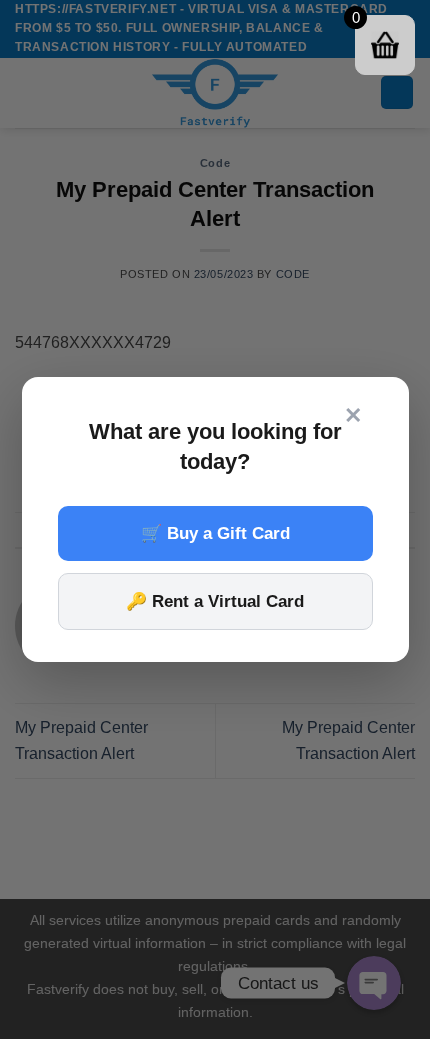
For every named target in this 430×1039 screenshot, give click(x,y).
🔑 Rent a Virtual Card (215, 601)
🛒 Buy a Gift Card (215, 533)
